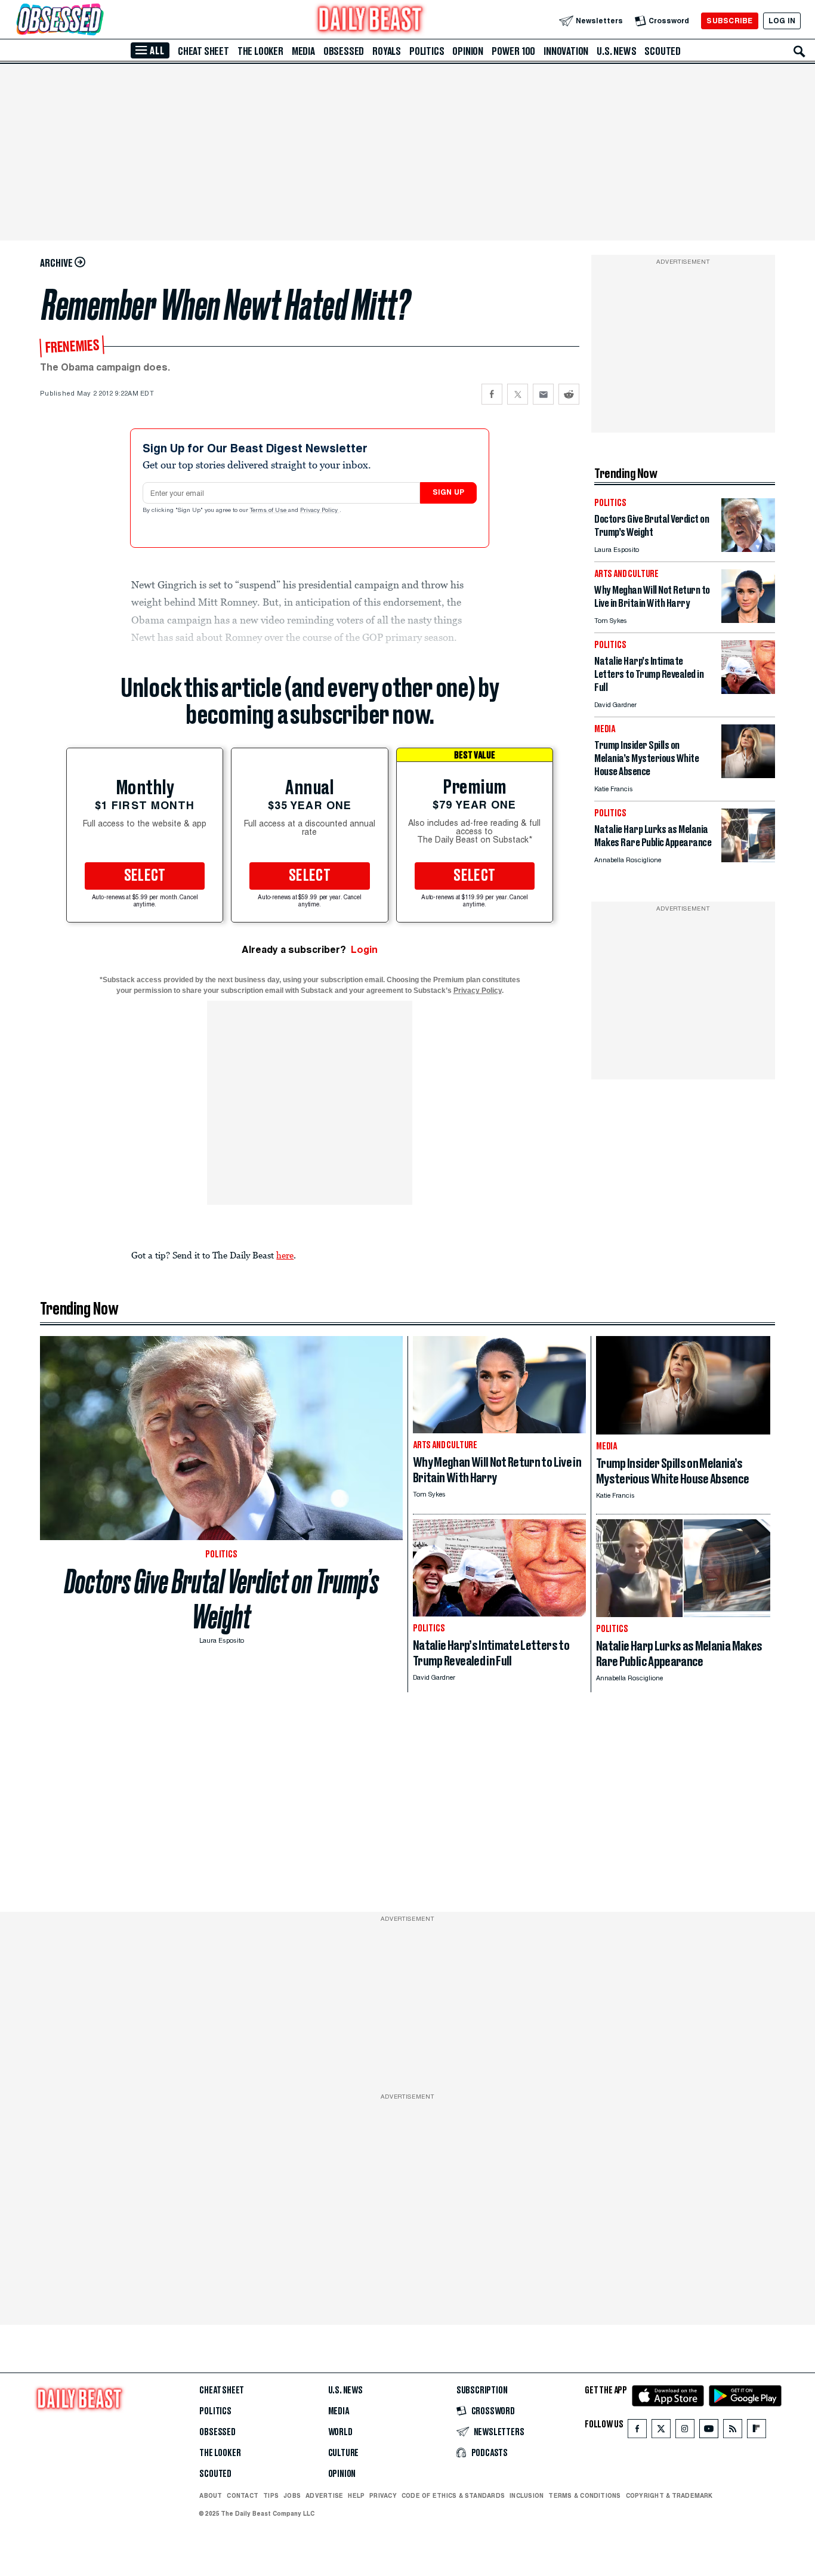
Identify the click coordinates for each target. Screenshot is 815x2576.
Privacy (383, 2495)
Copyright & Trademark (669, 2495)
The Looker (260, 51)
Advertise (324, 2495)
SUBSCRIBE (729, 21)
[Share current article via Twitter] (518, 394)
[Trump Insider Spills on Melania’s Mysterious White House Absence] (748, 775)
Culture (344, 2453)
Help (356, 2495)
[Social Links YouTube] (709, 2431)
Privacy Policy (320, 511)
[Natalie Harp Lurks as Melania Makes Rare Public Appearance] (748, 859)
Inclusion (527, 2495)
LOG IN (782, 21)
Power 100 (513, 51)
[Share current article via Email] (543, 394)
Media (303, 51)
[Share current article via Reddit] (569, 394)
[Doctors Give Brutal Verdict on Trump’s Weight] (748, 549)
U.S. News (616, 51)
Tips (271, 2495)
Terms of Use (269, 511)
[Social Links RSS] (733, 2431)
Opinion (468, 51)
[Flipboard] (756, 2431)
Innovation (566, 51)
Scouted (663, 51)
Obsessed (344, 51)
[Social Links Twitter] (661, 2431)
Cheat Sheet (203, 51)
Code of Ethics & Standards (453, 2495)
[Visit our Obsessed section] (98, 21)
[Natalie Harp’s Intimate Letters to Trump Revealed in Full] (748, 691)
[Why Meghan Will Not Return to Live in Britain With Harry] (748, 620)
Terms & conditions (584, 2495)
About (211, 2495)
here (285, 1255)
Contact (243, 2495)
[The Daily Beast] (371, 21)
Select (145, 876)
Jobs (292, 2495)
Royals (387, 51)
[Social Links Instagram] (685, 2431)
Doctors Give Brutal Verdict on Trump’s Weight (222, 1599)
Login (364, 950)
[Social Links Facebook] (637, 2431)
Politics (427, 51)
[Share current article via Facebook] (492, 394)
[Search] (799, 51)
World (340, 2432)
